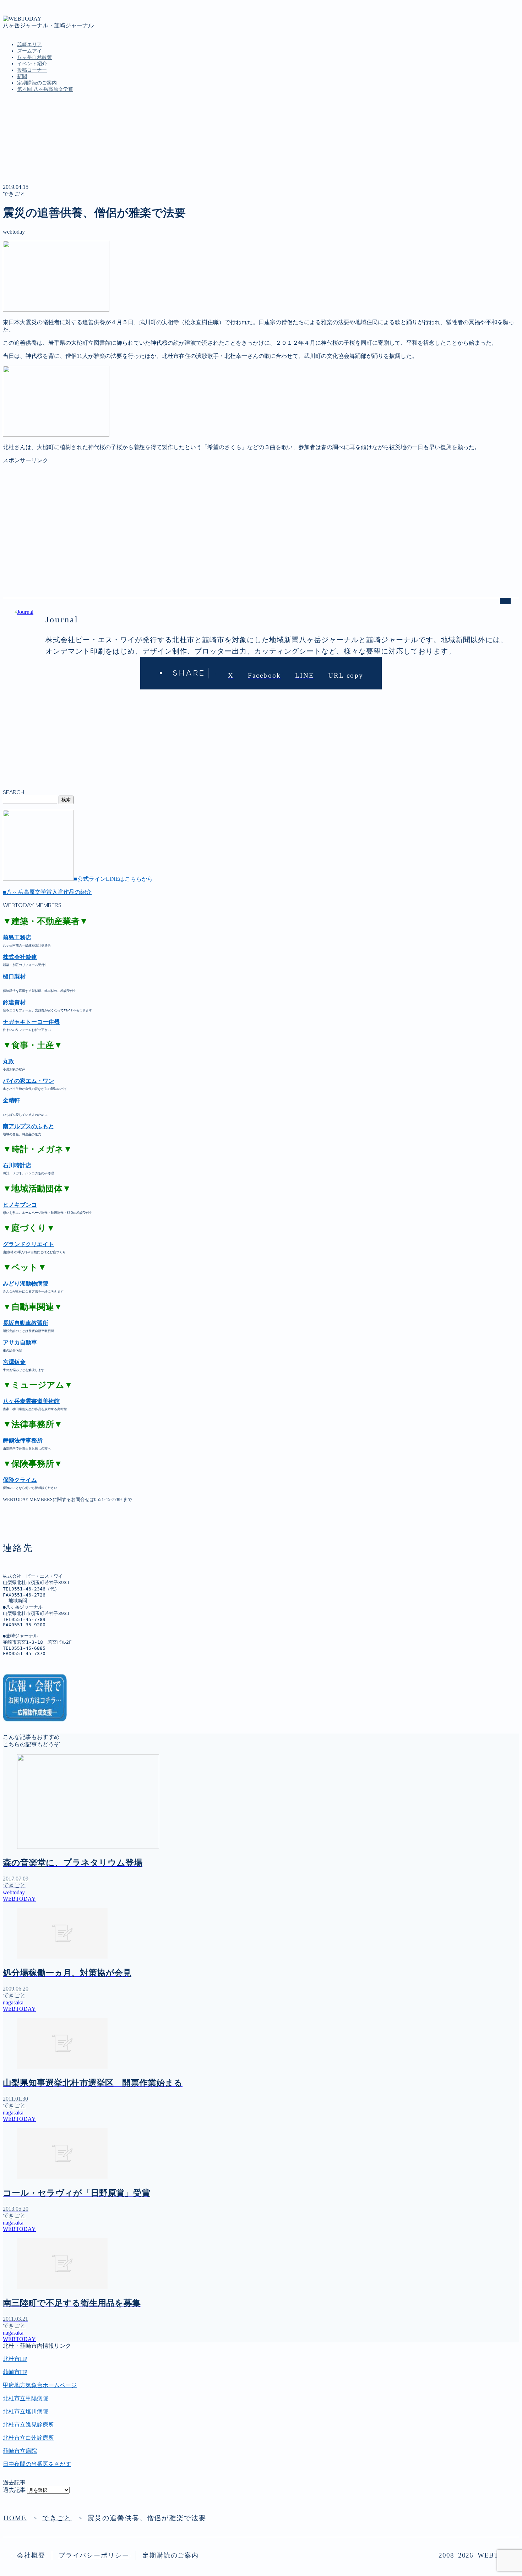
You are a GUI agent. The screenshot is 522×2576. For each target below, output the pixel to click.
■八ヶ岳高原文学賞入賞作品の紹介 (47, 892)
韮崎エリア (29, 45)
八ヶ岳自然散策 (34, 57)
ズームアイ (29, 51)
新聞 (22, 77)
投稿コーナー (32, 70)
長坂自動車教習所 (26, 1323)
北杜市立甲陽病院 (26, 2398)
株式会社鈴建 (20, 957)
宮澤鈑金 (14, 1362)
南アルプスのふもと (28, 1126)
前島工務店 (17, 937)
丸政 (9, 1061)
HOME (15, 2518)
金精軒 (11, 1100)
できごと (14, 194)
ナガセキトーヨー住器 (31, 1022)
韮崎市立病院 (20, 2451)
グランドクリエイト (28, 1244)
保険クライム (20, 1480)
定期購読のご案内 (37, 83)
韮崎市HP (15, 2372)
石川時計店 (17, 1165)
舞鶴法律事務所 (23, 1440)
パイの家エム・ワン (28, 1081)
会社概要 (31, 2555)
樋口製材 (14, 976)
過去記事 (14, 2490)
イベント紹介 (32, 64)
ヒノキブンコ (20, 1205)
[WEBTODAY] (22, 19)
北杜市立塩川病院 (26, 2411)
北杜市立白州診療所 (28, 2438)
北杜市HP (15, 2359)
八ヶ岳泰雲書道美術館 (31, 1401)
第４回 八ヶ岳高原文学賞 (45, 89)
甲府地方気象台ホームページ (40, 2385)
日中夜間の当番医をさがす (37, 2464)
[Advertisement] (216, 514)
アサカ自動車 (20, 1342)
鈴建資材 (14, 1002)
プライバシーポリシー (94, 2555)
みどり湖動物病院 (26, 1284)
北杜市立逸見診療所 (28, 2425)
